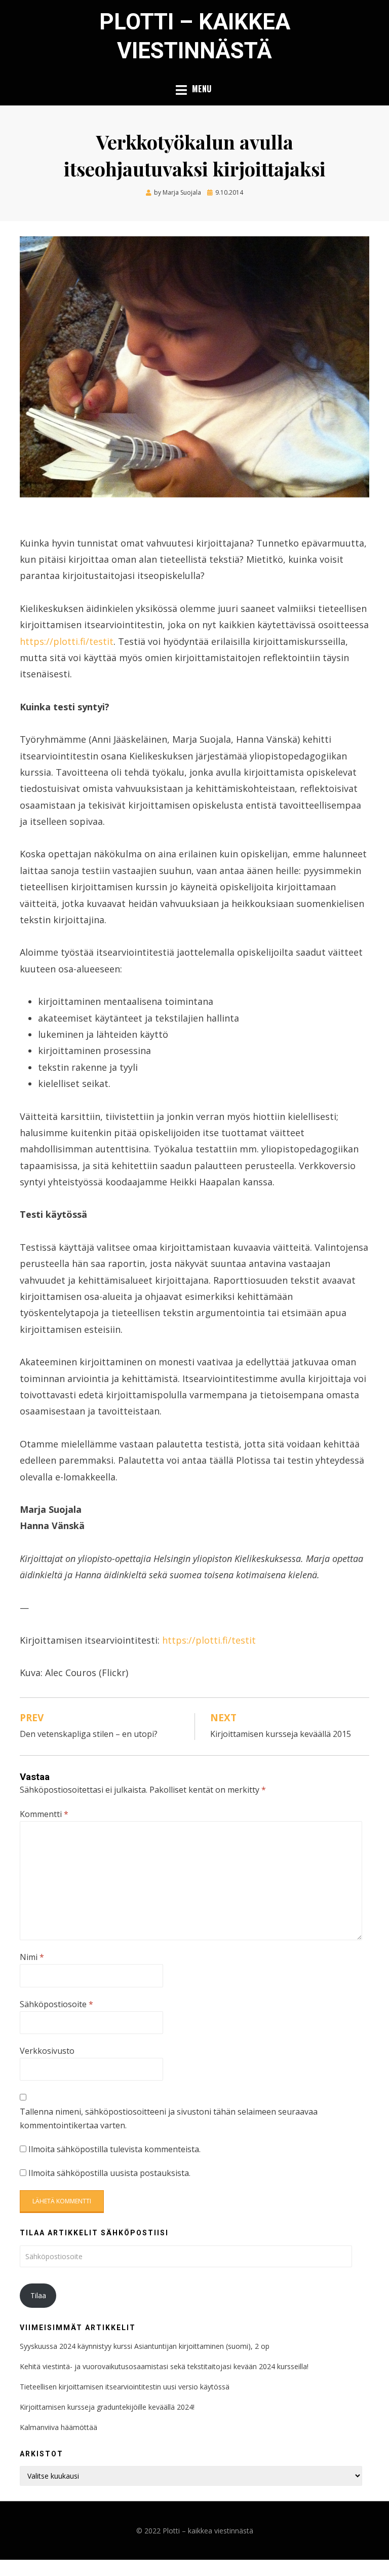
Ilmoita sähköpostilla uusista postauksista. (109, 2173)
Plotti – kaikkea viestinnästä (208, 2531)
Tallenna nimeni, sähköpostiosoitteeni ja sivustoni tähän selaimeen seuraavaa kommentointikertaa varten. (169, 2118)
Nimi (32, 1957)
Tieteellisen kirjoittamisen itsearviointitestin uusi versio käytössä (125, 2387)
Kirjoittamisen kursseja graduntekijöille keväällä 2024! (108, 2407)
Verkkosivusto (47, 2051)
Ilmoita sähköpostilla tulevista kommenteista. (114, 2149)
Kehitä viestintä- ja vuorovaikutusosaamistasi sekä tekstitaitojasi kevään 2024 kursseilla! (165, 2366)
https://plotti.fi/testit (67, 641)
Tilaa (38, 2295)
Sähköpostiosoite (56, 2004)
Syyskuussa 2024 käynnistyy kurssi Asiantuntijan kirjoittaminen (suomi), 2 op (145, 2346)
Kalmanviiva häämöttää (59, 2427)
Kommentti (44, 1814)
